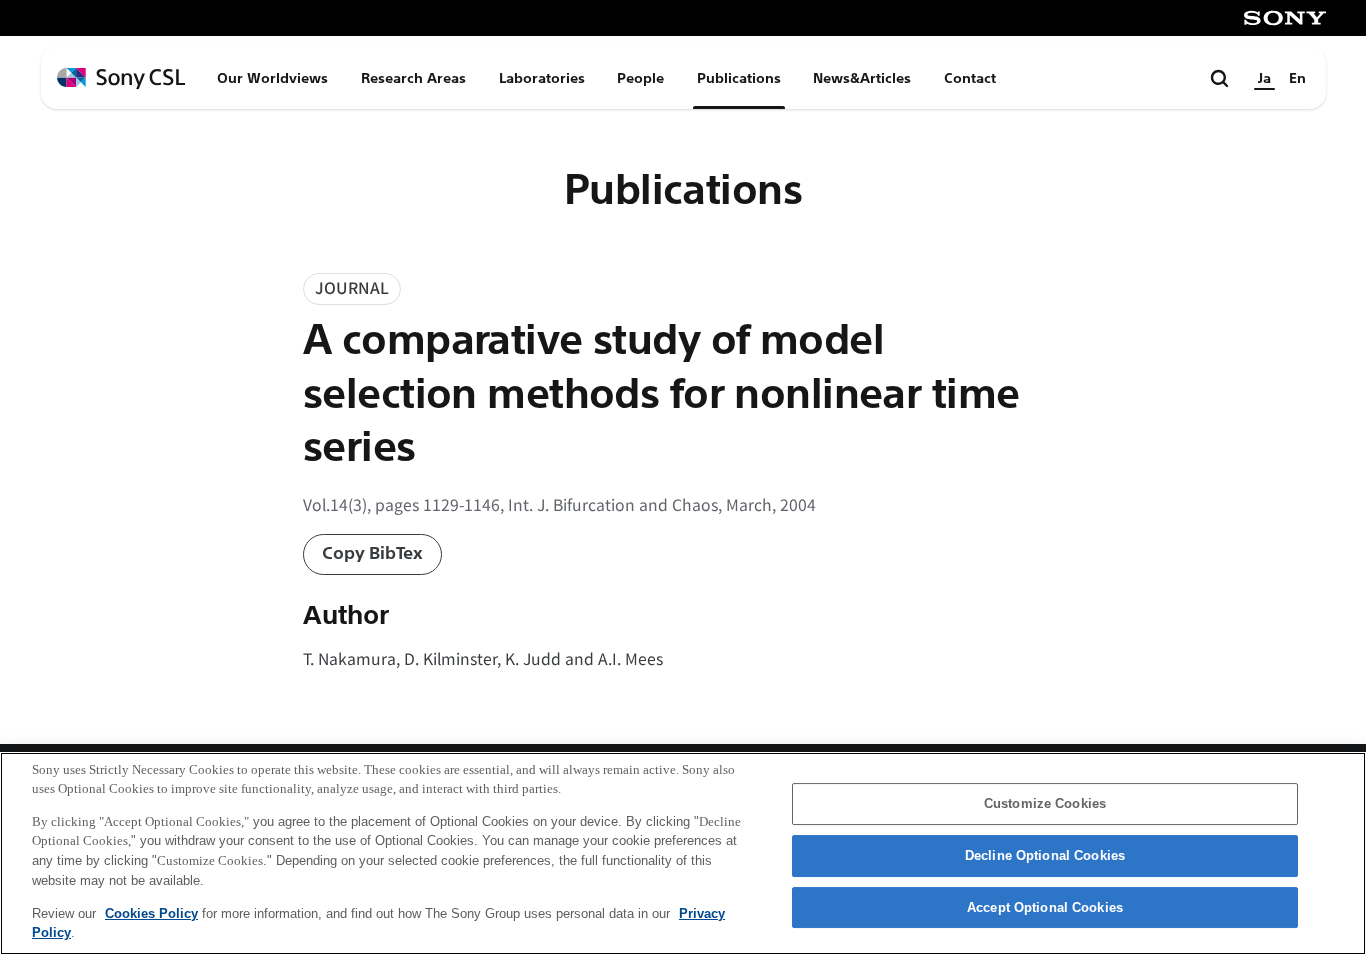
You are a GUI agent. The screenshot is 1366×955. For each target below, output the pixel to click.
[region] (683, 853)
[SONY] (1285, 18)
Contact (970, 78)
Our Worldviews (272, 78)
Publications (739, 78)
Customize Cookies (1045, 804)
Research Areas (413, 78)
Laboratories (542, 78)
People (640, 78)
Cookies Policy (151, 912)
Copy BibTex (372, 553)
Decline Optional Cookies (1045, 855)
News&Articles (862, 78)
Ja (1264, 78)
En (1297, 78)
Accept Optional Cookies (1045, 907)
